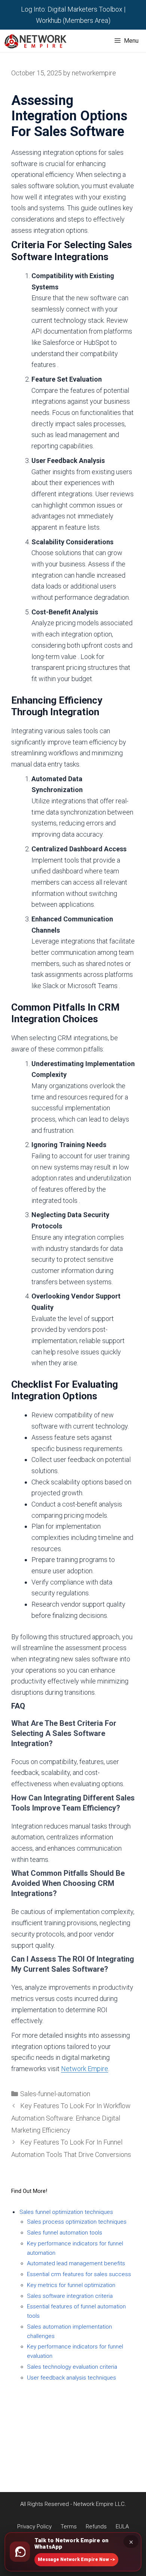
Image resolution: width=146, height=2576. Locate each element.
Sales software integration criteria (70, 2296)
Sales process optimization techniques (77, 2222)
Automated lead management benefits (76, 2263)
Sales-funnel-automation (55, 2094)
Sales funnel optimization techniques (66, 2212)
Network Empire (85, 2069)
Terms (73, 2422)
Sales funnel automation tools (65, 2233)
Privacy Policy (73, 2411)
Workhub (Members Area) (73, 20)
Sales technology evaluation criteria (72, 2367)
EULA (73, 2444)
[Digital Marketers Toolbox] (37, 41)
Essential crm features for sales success (79, 2274)
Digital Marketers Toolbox (85, 9)
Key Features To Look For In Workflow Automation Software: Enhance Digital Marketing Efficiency (71, 2118)
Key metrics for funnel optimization (71, 2285)
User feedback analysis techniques (72, 2378)
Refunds (73, 2433)
